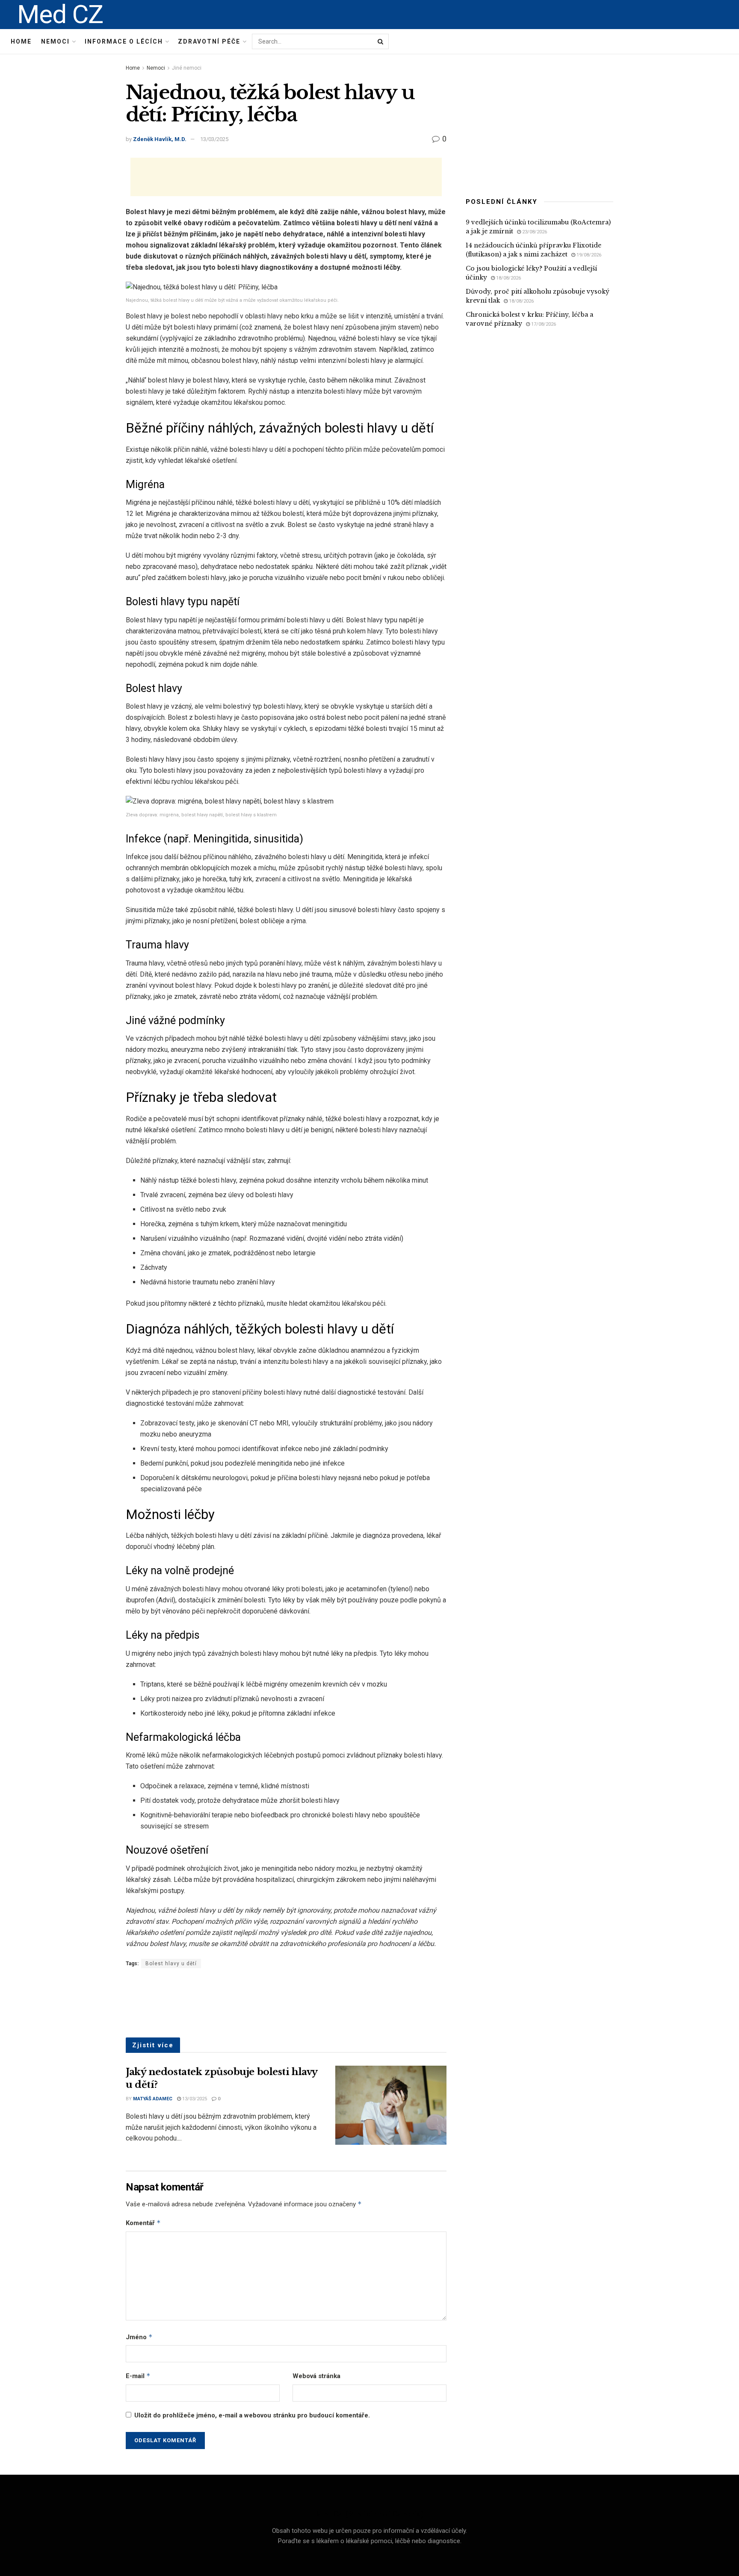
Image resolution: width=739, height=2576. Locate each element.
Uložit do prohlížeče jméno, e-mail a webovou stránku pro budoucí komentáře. (252, 2415)
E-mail (138, 2376)
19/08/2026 (588, 255)
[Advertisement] (286, 177)
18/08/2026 (508, 278)
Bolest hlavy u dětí (171, 1964)
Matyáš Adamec (153, 2099)
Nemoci (55, 41)
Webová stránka (316, 2376)
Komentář (143, 2223)
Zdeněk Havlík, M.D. (160, 139)
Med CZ (60, 15)
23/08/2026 (534, 232)
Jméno (139, 2337)
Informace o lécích (124, 41)
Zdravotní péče (209, 41)
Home (21, 41)
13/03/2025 (214, 139)
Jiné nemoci (187, 68)
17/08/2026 (543, 324)
